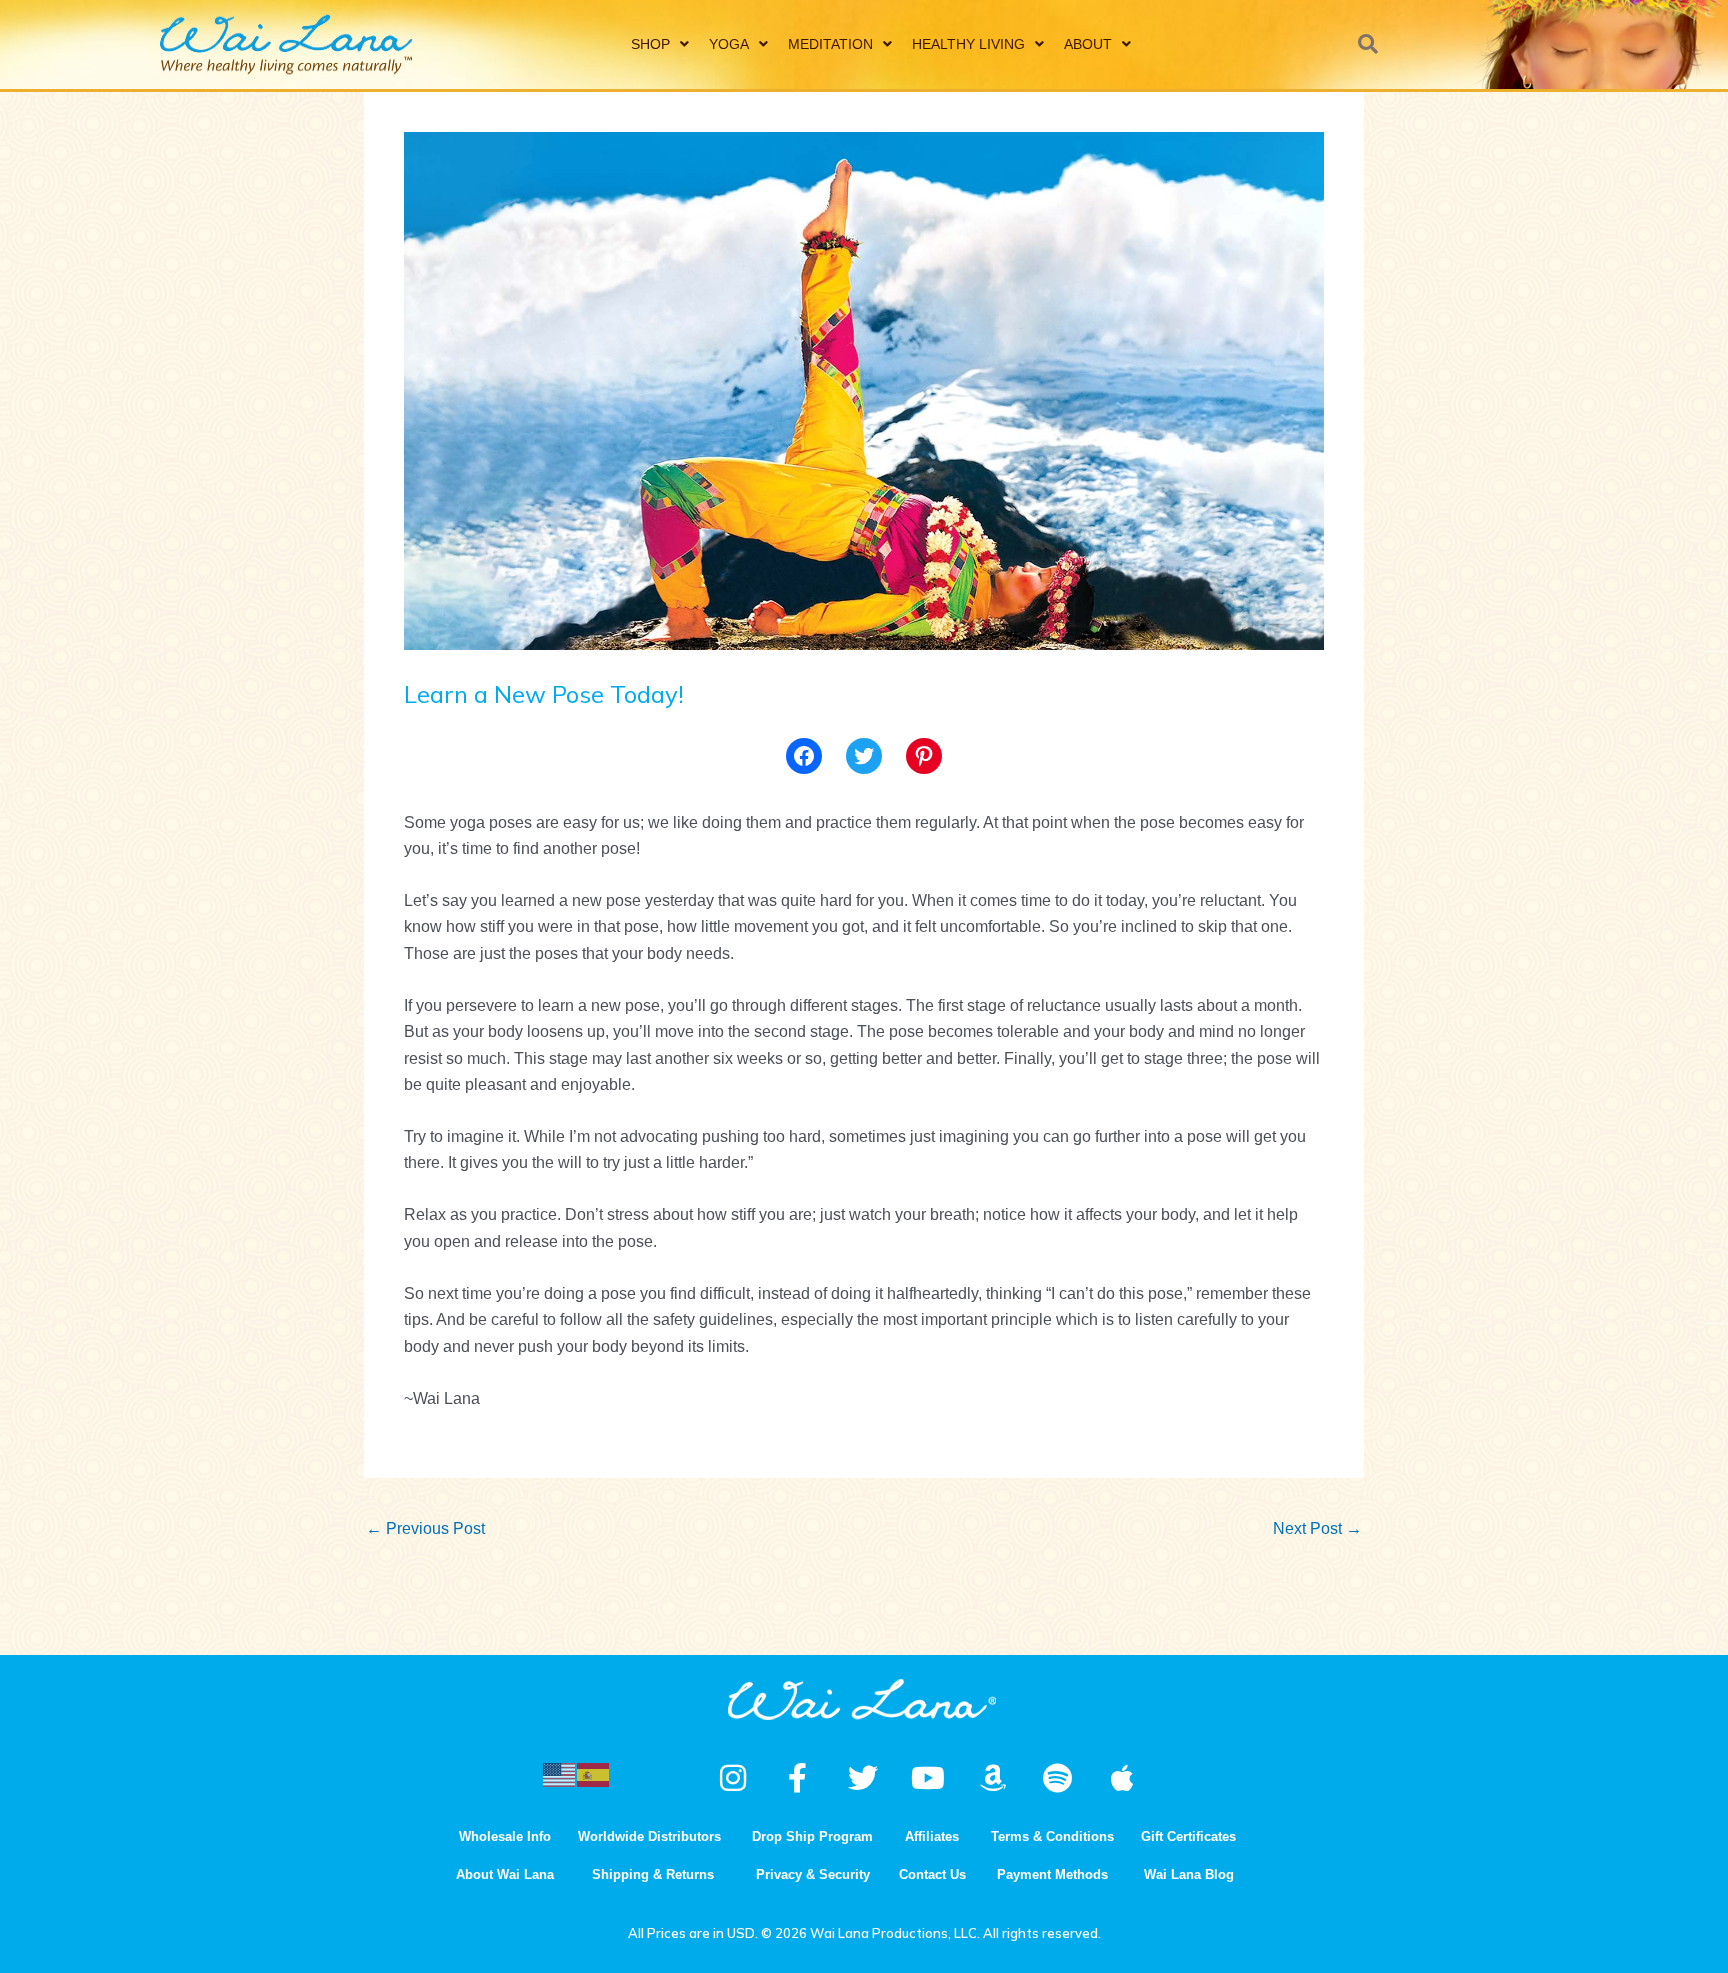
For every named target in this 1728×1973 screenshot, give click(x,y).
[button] (1368, 44)
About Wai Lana (505, 1874)
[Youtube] (928, 1778)
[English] (560, 1773)
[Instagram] (733, 1778)
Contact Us (932, 1874)
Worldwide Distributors (649, 1836)
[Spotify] (1058, 1778)
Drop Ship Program (812, 1836)
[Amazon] (993, 1778)
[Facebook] (804, 756)
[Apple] (1123, 1778)
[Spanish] (594, 1773)
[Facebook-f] (798, 1778)
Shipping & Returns (653, 1874)
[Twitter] (864, 756)
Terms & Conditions (1052, 1836)
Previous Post (425, 1528)
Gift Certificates (1188, 1836)
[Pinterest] (924, 756)
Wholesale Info (505, 1836)
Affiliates (932, 1836)
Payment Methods (1052, 1874)
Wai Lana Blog (1189, 1874)
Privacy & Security (813, 1874)
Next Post (1317, 1528)
